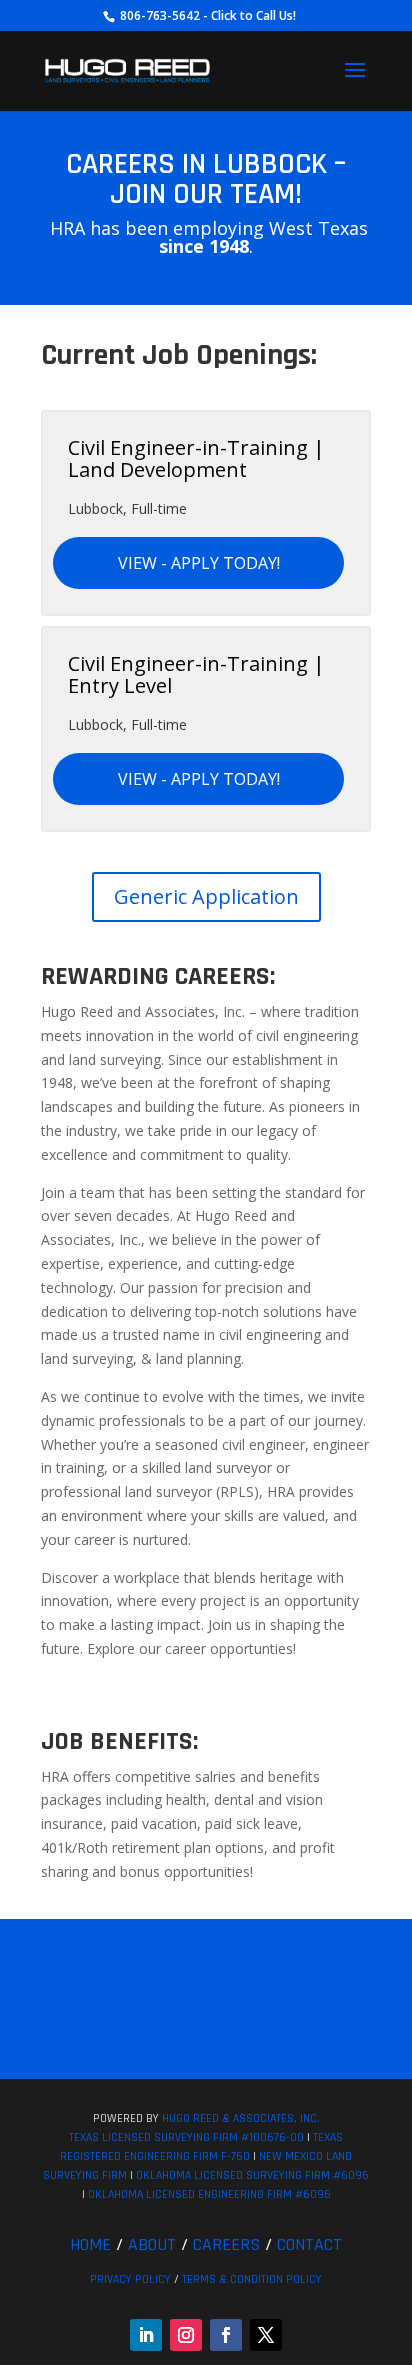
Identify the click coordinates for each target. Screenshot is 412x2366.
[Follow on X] (266, 2335)
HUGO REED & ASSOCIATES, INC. (241, 2118)
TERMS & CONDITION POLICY (252, 2279)
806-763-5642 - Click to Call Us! (206, 15)
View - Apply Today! (199, 563)
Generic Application (206, 896)
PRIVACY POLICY (130, 2279)
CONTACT (309, 2244)
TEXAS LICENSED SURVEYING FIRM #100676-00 (186, 2137)
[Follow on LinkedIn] (146, 2335)
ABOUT (152, 2244)
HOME (90, 2244)
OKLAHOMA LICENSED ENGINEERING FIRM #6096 (209, 2194)
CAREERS (226, 2244)
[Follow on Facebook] (226, 2335)
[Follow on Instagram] (186, 2335)
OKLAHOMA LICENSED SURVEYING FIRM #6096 (252, 2175)
